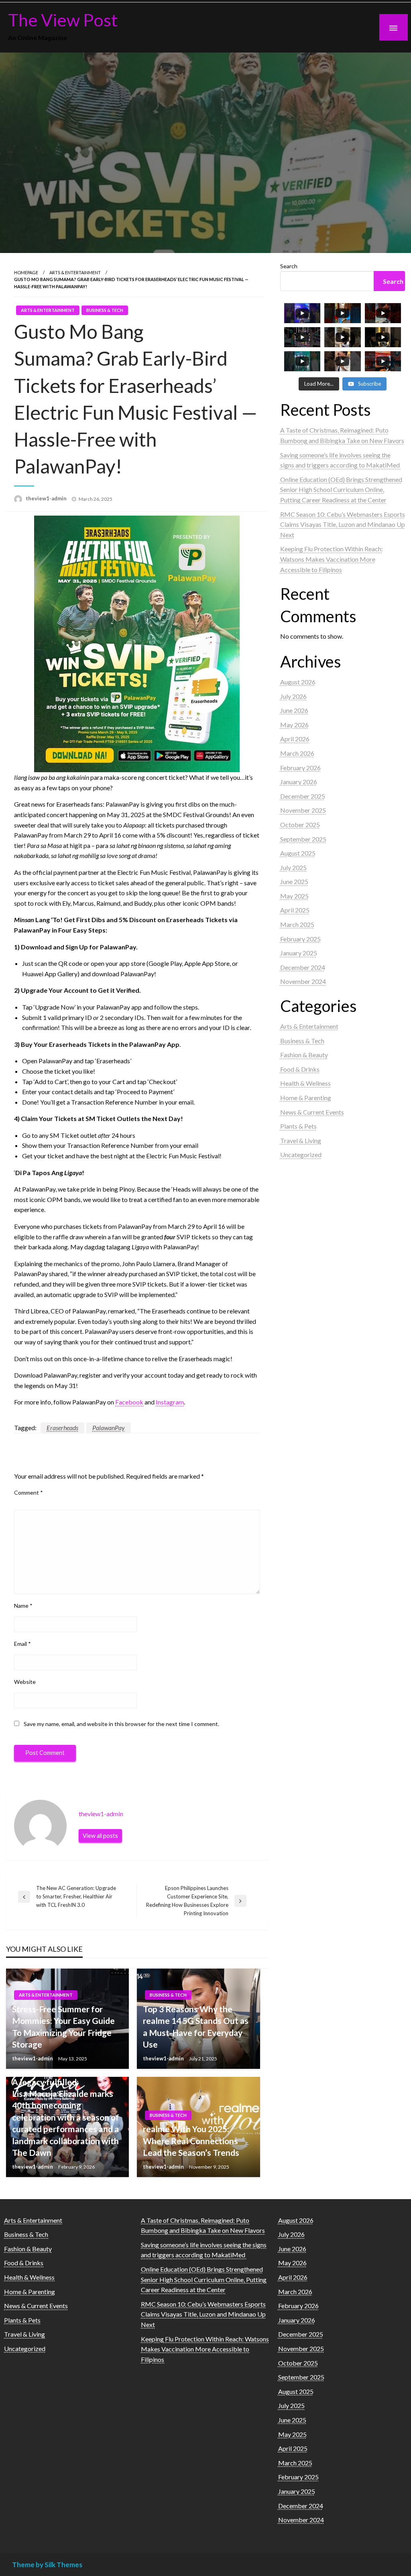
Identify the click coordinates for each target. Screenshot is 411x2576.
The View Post (63, 20)
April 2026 (295, 739)
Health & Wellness (305, 1083)
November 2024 (303, 981)
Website (25, 1682)
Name (23, 1606)
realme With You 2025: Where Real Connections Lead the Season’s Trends (191, 2141)
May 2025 (294, 896)
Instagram (170, 1402)
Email (22, 1644)
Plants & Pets (298, 1126)
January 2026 (299, 782)
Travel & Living (301, 1140)
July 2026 (293, 696)
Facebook (129, 1402)
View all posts (100, 1836)
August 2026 (298, 682)
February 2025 (300, 939)
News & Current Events (312, 1112)
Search (289, 266)
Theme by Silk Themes (47, 2565)
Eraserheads (62, 1428)
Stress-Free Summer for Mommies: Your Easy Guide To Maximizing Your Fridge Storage (63, 2027)
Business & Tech (105, 310)
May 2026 (294, 725)
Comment (28, 1492)
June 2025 (294, 881)
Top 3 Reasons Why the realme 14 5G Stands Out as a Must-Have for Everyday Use (196, 2027)
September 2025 (303, 839)
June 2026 (294, 710)
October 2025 (300, 825)
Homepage (26, 272)
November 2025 (303, 810)
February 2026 (300, 768)
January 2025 (299, 953)
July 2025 (293, 867)
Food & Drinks (300, 1069)
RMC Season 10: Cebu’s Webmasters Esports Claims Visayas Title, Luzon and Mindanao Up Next (343, 524)
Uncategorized (301, 1154)
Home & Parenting (306, 1098)
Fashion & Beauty (304, 1055)
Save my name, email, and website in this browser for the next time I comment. (121, 1724)
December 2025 (303, 796)
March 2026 (297, 753)
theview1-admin (47, 498)
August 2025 (298, 853)
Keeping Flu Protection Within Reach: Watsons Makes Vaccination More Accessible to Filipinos (332, 559)
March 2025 (297, 924)
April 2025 (295, 910)
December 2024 (303, 967)
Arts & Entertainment (75, 272)
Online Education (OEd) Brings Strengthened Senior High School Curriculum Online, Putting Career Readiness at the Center (341, 490)
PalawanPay (109, 1428)
